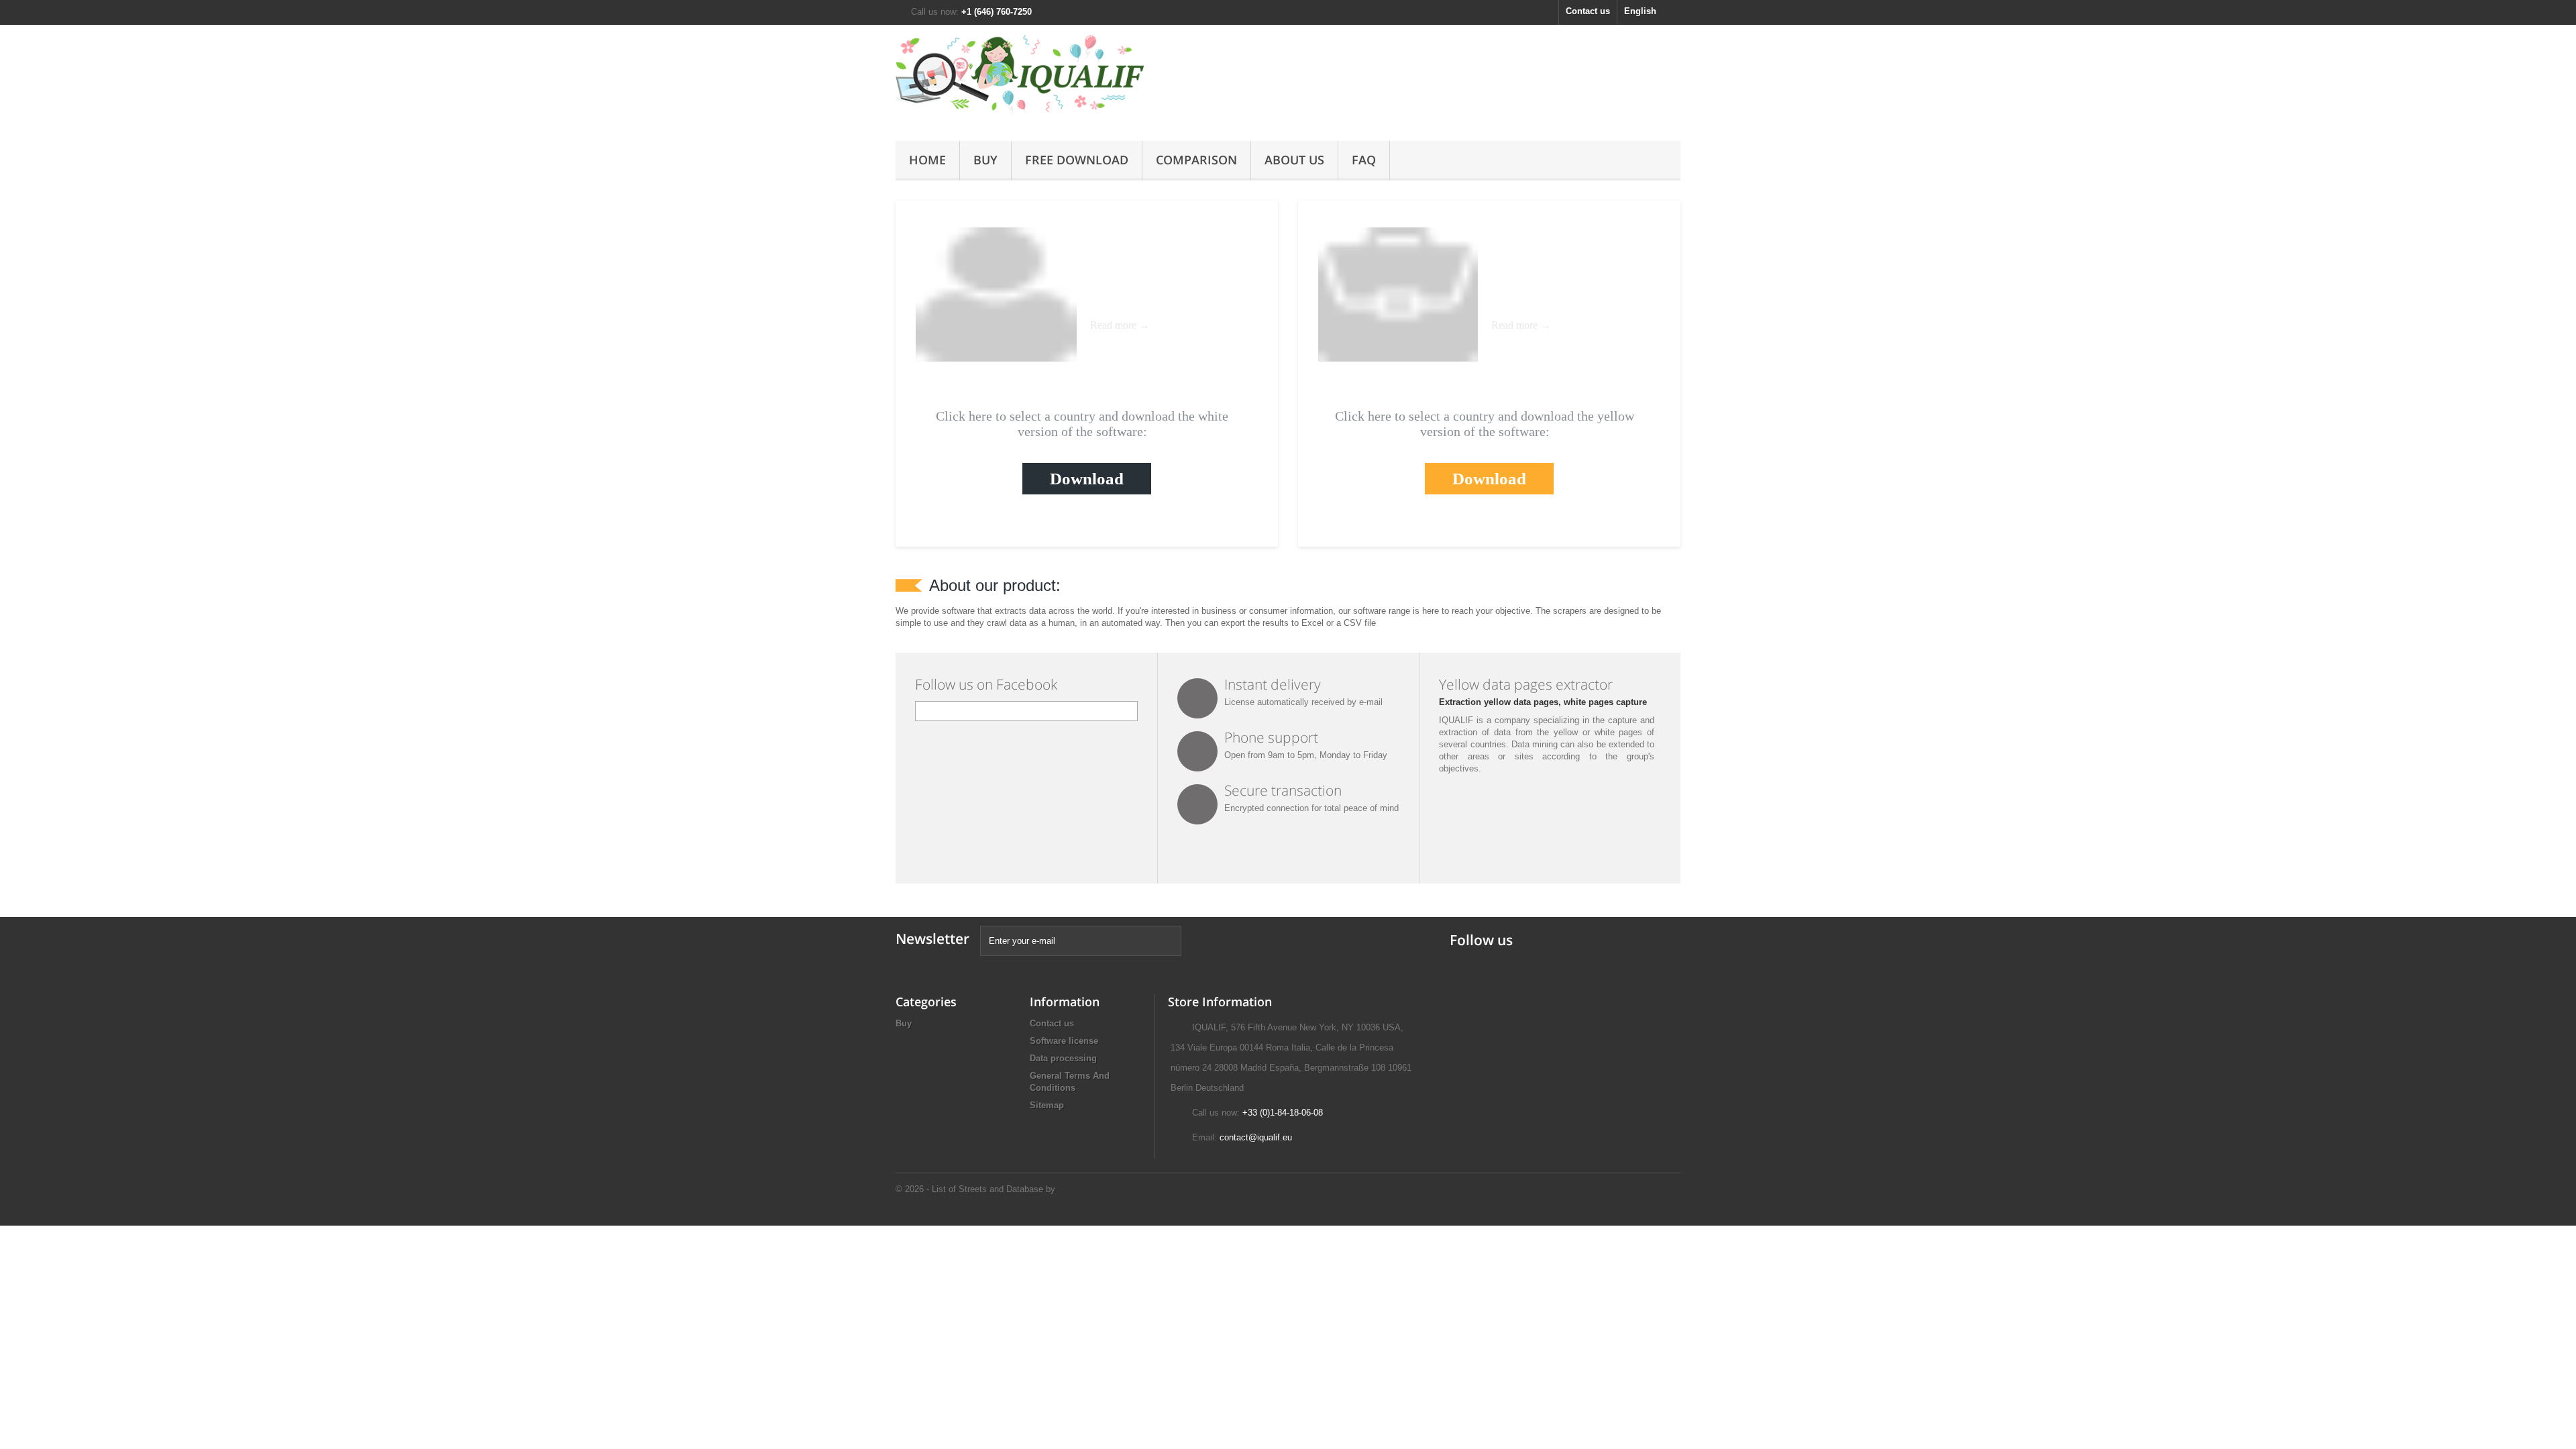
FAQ (1364, 160)
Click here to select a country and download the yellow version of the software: (1485, 424)
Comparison (1196, 160)
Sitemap (1047, 1105)
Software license (1064, 1041)
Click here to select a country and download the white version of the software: (1082, 424)
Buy (985, 160)
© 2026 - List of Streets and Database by (975, 1189)
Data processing (1063, 1058)
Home (927, 160)
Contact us (1588, 11)
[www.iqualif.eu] (1020, 79)
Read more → (1120, 325)
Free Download (1077, 160)
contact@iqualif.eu (1256, 1137)
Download (1087, 479)
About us (1294, 160)
